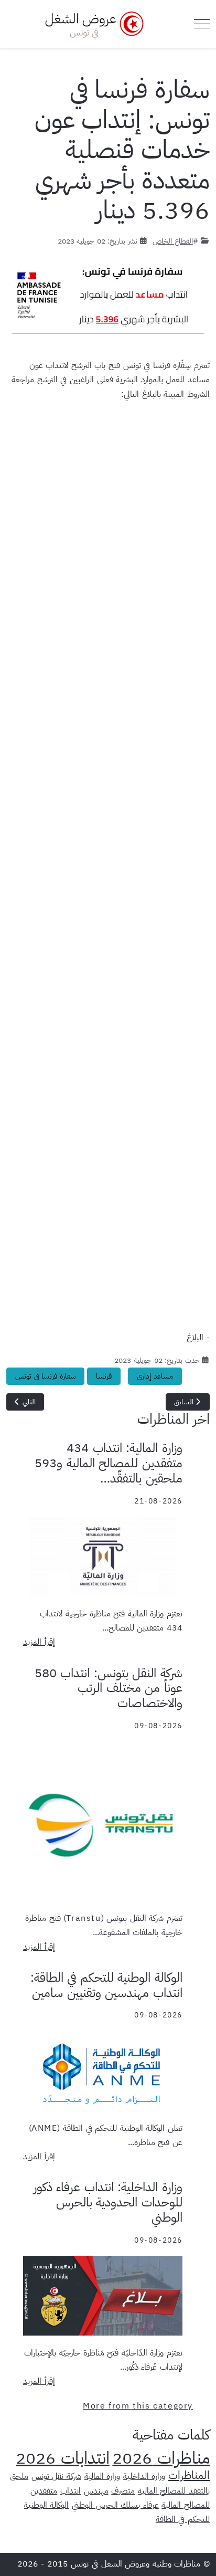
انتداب (71, 2491)
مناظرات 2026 (161, 2458)
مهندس (96, 2491)
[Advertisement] (108, 870)
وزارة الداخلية (144, 2476)
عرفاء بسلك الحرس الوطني (115, 2505)
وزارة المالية (102, 2476)
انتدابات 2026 (63, 2458)
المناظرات (189, 2475)
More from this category (138, 2406)
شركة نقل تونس (56, 2476)
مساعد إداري (155, 1376)
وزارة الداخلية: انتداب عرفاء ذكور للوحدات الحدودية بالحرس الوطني (108, 2202)
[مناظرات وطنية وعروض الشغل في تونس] (92, 24)
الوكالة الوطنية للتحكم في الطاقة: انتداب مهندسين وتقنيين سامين (106, 1985)
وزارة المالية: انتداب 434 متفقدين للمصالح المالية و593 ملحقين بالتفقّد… (109, 1463)
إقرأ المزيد (39, 1642)
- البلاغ (198, 1338)
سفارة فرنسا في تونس (45, 1376)
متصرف (123, 2491)
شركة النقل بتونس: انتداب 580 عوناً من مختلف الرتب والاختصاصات (109, 1688)
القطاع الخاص (173, 241)
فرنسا (104, 1376)
